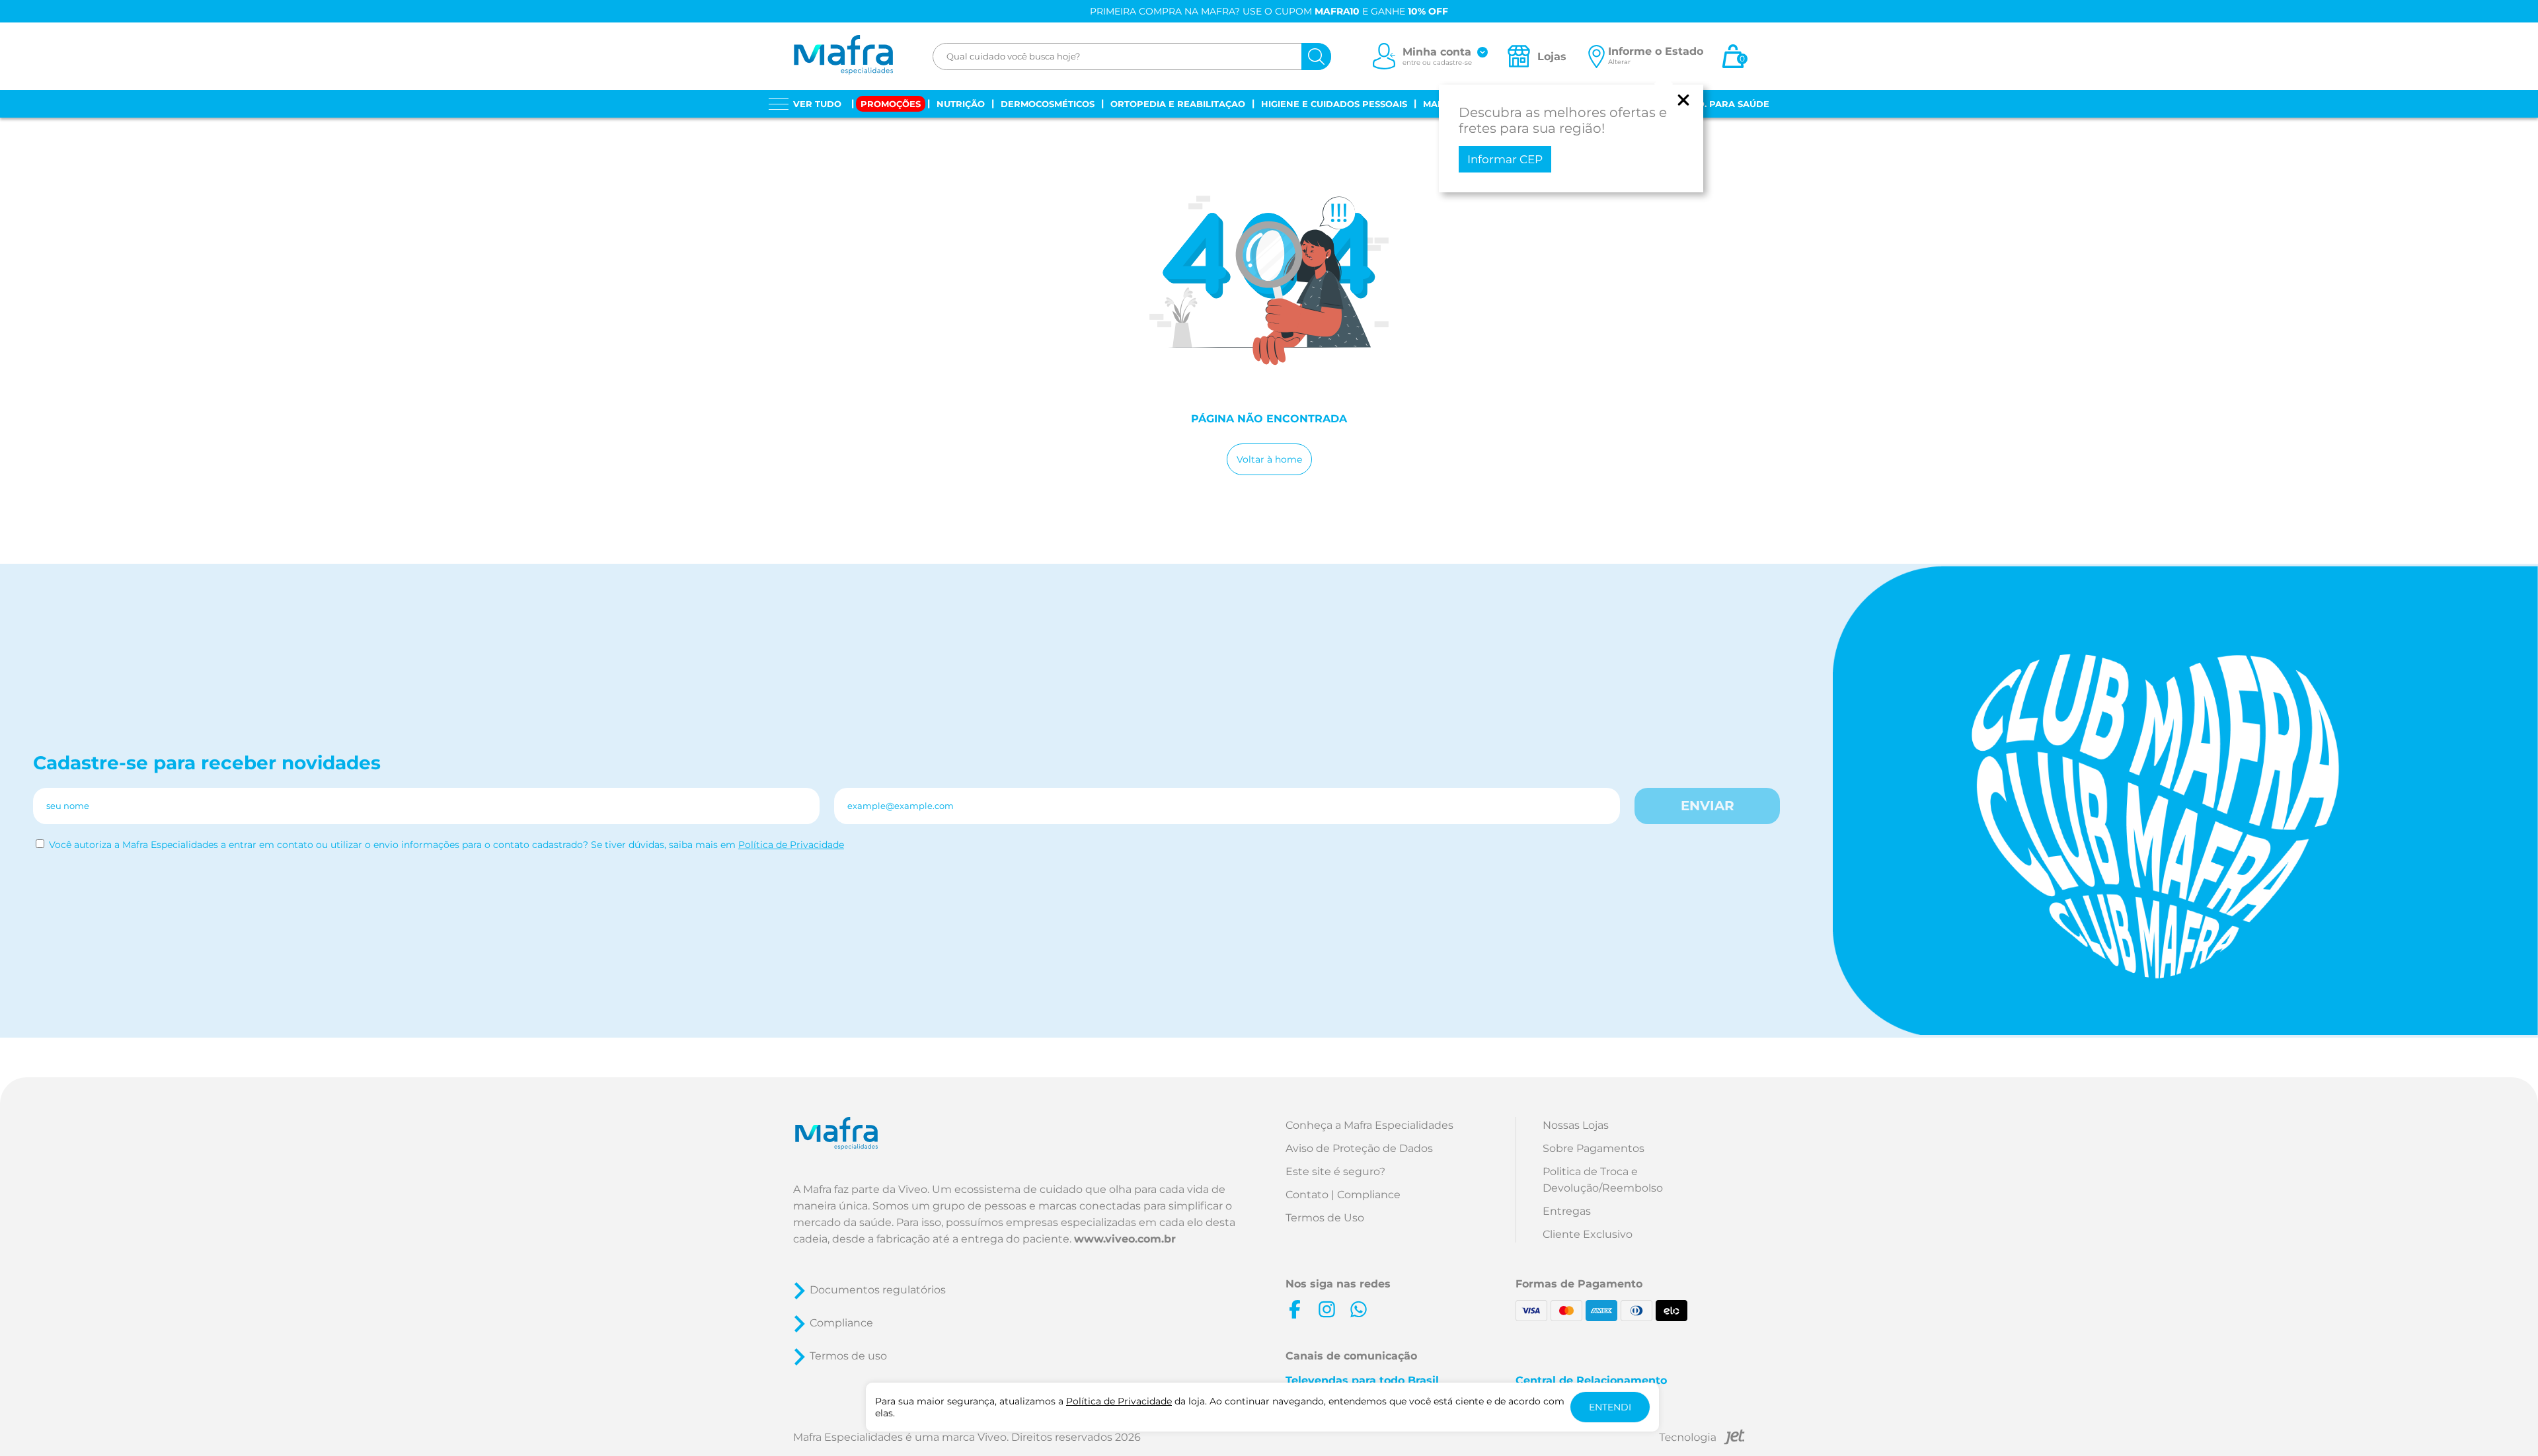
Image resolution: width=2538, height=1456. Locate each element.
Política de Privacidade (791, 845)
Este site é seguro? (1335, 1171)
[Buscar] (1316, 57)
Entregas (1567, 1211)
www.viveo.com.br (1125, 1239)
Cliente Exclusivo (1588, 1234)
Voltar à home (1269, 459)
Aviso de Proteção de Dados (1359, 1148)
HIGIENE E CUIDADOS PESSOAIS (1334, 104)
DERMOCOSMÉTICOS (1048, 104)
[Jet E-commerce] (1702, 1439)
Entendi (1610, 1407)
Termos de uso (848, 1356)
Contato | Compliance (1343, 1195)
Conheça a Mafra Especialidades (1369, 1125)
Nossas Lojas (1576, 1125)
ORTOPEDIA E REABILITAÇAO (1178, 104)
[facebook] (1295, 1309)
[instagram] (1327, 1309)
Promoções (891, 104)
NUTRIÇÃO (961, 104)
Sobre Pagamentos (1594, 1148)
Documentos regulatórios (878, 1290)
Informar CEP (1505, 159)
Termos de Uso (1325, 1218)
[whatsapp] (1358, 1309)
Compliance (841, 1323)
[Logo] (843, 56)
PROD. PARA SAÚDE (1723, 104)
